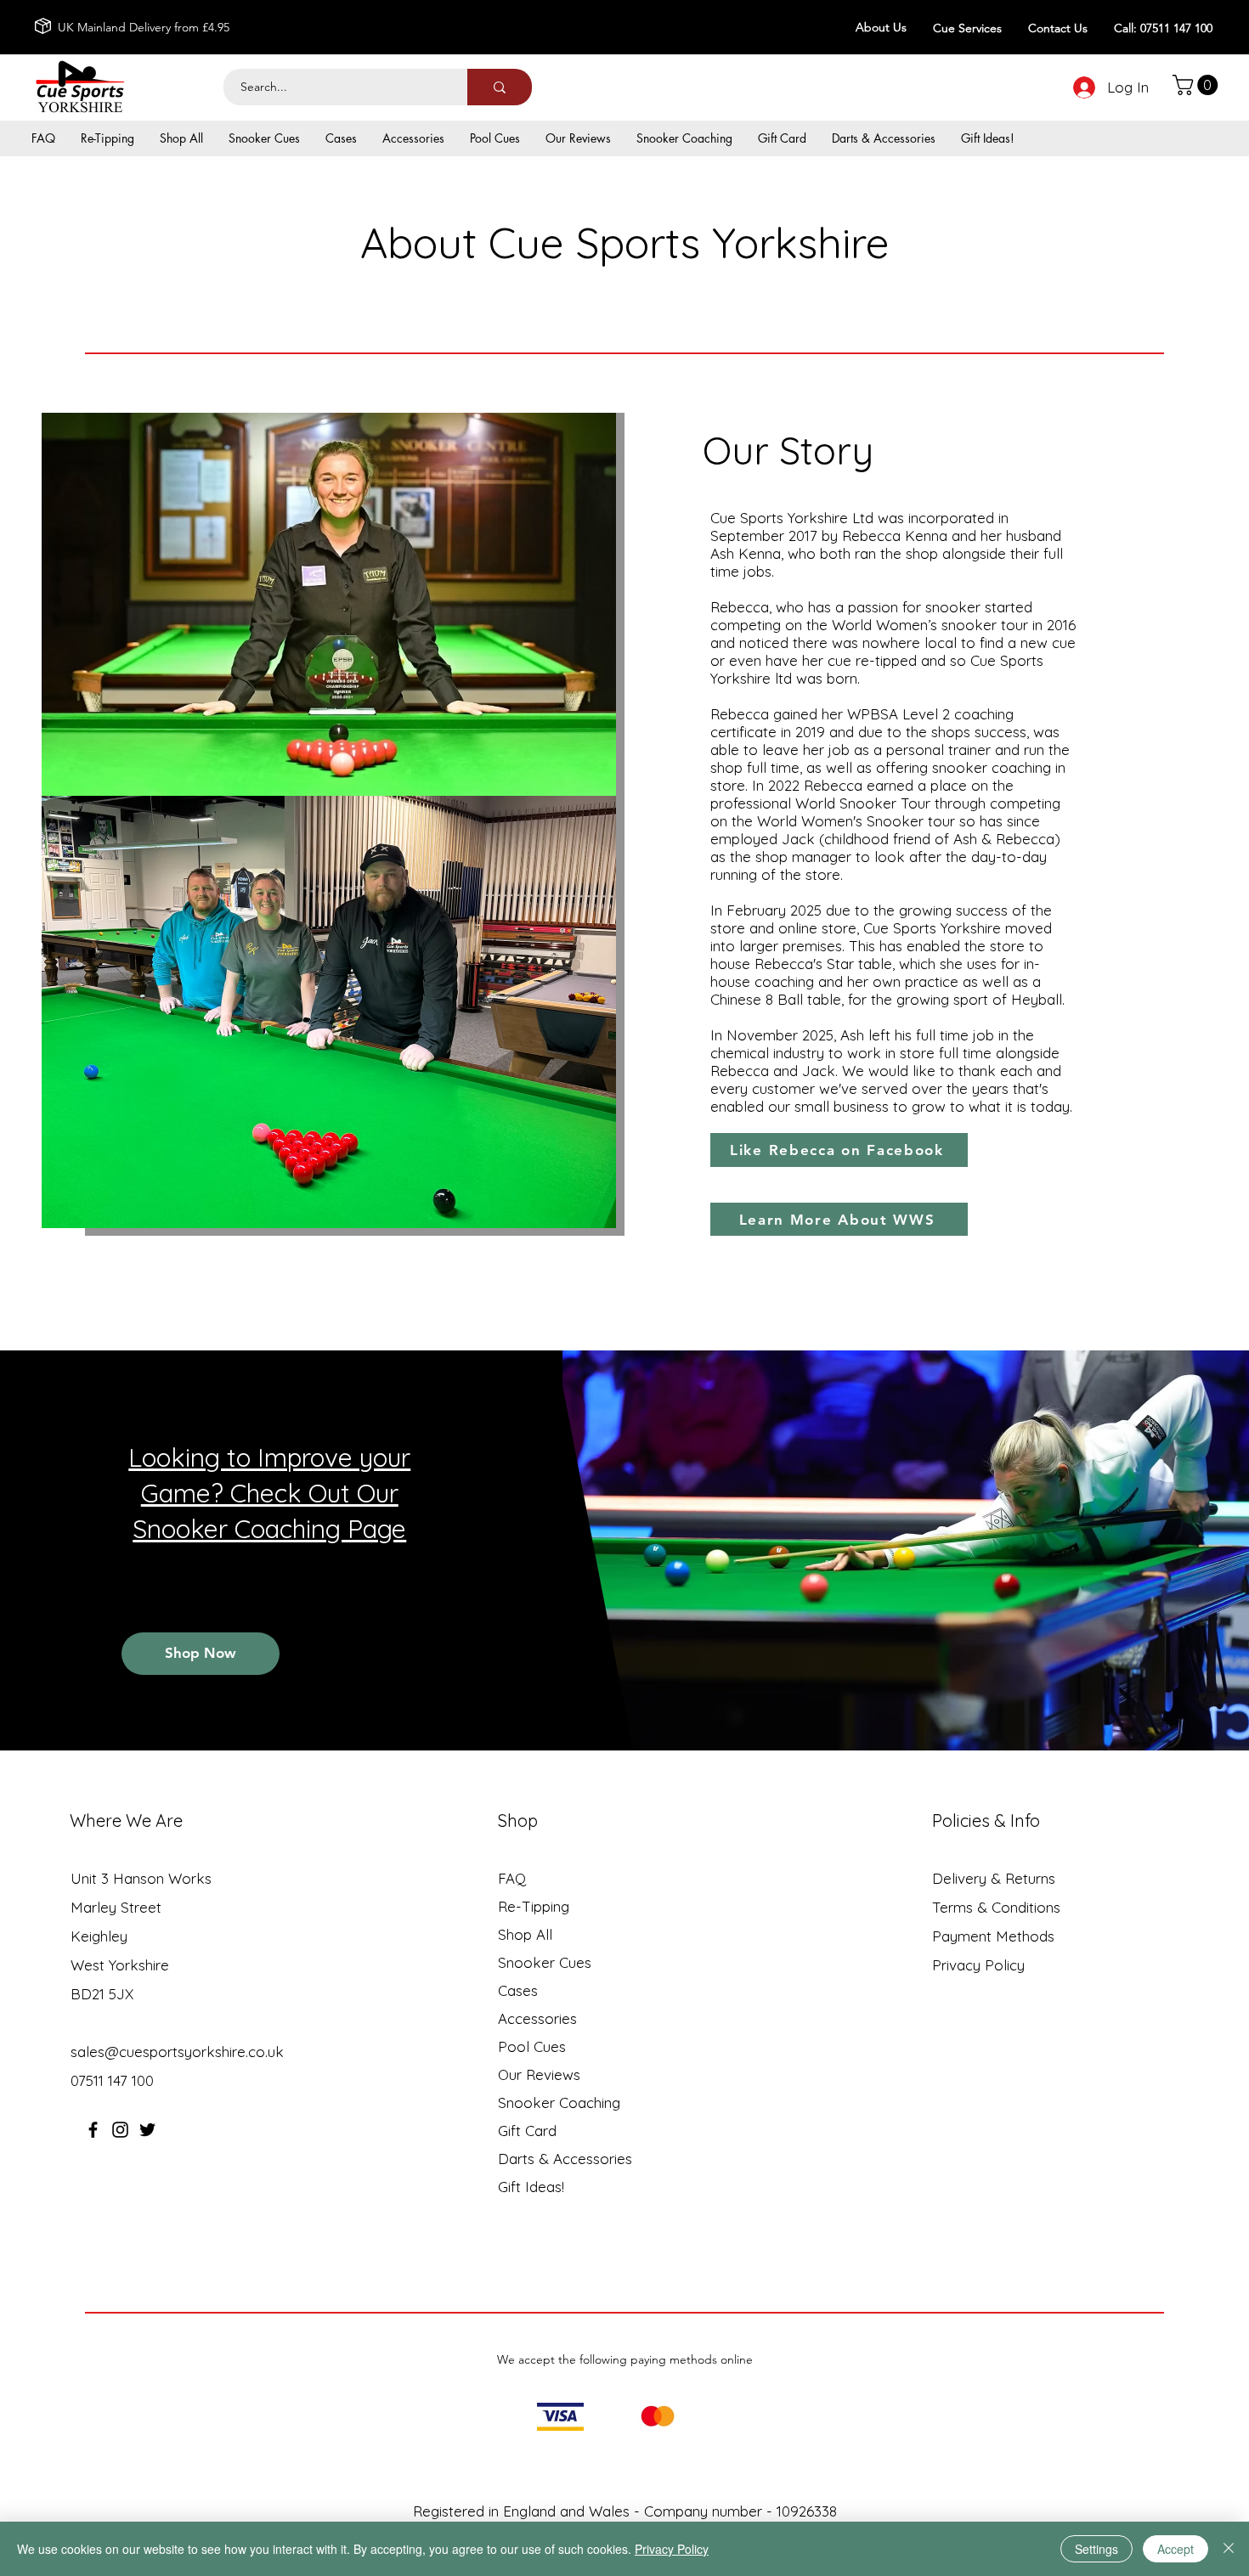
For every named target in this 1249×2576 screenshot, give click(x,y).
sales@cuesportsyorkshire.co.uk (177, 2052)
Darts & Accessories (565, 2159)
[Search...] (500, 87)
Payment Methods (995, 1936)
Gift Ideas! (531, 2187)
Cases (518, 1990)
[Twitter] (147, 2130)
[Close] (1229, 2549)
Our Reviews (539, 2074)
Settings (1096, 2549)
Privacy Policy (978, 1965)
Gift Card (527, 2131)
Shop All (525, 1934)
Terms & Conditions (996, 1907)
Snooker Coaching (559, 2103)
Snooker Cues (545, 1962)
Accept (1176, 2549)
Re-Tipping (534, 1906)
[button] (1198, 85)
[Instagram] (120, 2130)
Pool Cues (532, 2046)
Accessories (537, 2018)
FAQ (512, 1878)
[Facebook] (93, 2130)
